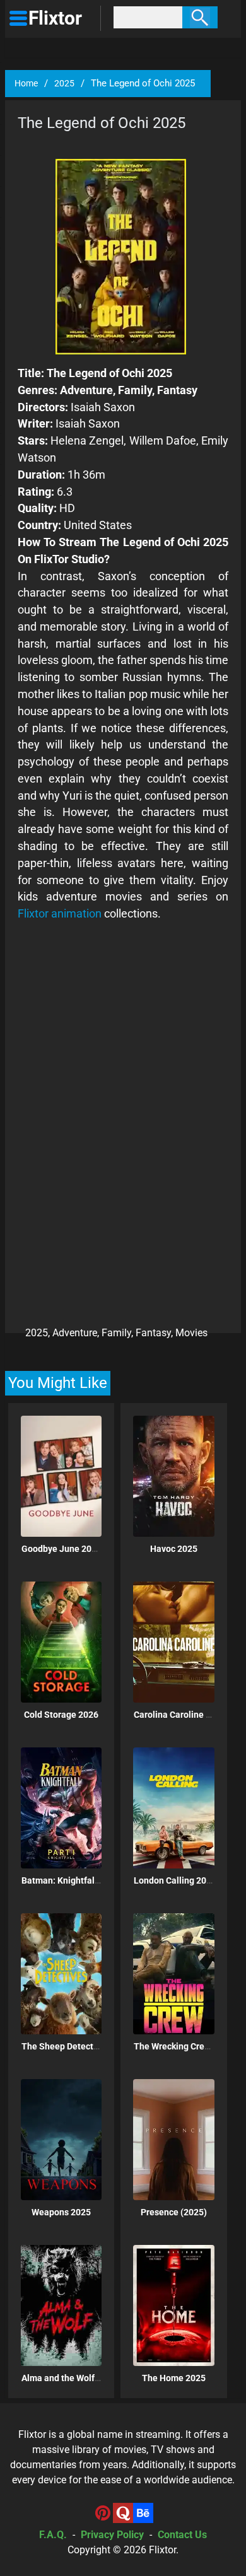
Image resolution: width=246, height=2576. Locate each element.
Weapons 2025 (61, 2212)
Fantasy (153, 1333)
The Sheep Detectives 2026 (77, 2046)
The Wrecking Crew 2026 (183, 2046)
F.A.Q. (53, 2535)
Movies (191, 1333)
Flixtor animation (60, 913)
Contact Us (182, 2535)
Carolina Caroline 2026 (180, 1715)
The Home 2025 (174, 2378)
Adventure (75, 1333)
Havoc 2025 (174, 1549)
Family (116, 1333)
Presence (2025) (174, 2212)
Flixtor (162, 2550)
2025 (64, 83)
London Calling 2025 (175, 1880)
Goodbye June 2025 (61, 1549)
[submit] (200, 17)
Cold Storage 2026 (61, 1715)
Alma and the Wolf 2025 (69, 2378)
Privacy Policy (112, 2535)
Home (26, 83)
